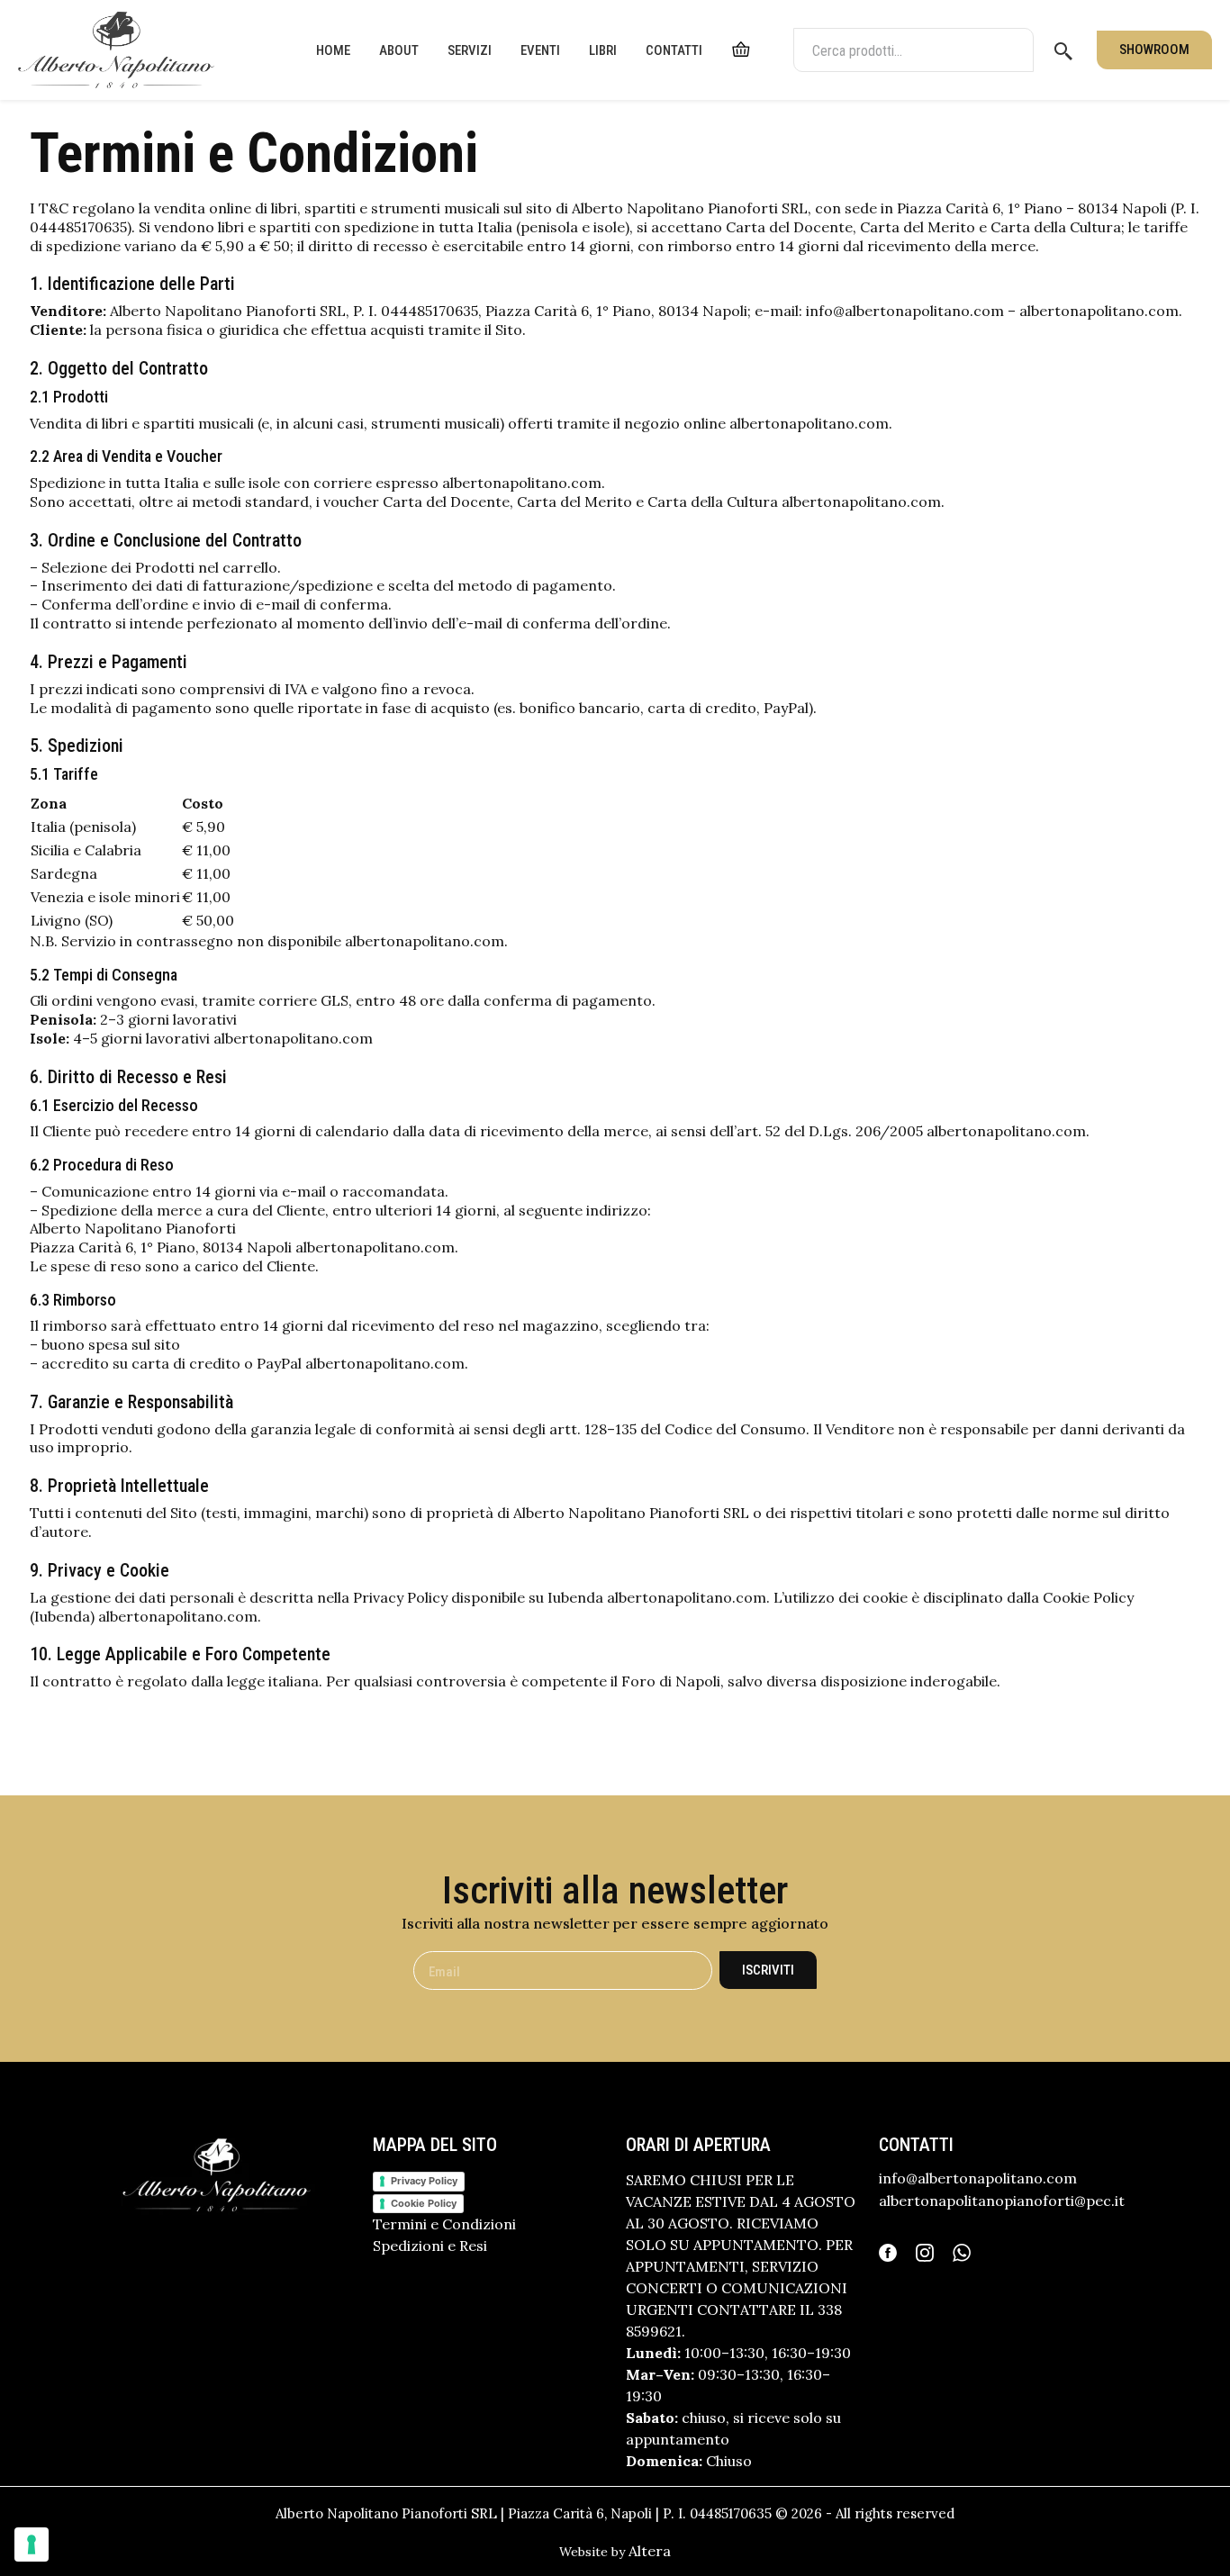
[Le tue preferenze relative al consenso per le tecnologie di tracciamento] (32, 2544)
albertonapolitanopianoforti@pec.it (1002, 2201)
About (399, 50)
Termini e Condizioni (444, 2224)
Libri (603, 50)
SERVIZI (470, 50)
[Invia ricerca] (1063, 50)
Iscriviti (768, 1970)
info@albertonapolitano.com (978, 2178)
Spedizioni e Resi (430, 2246)
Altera (650, 2551)
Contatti (674, 50)
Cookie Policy (424, 2203)
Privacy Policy (424, 2181)
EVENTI (540, 50)
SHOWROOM (1154, 50)
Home (333, 50)
